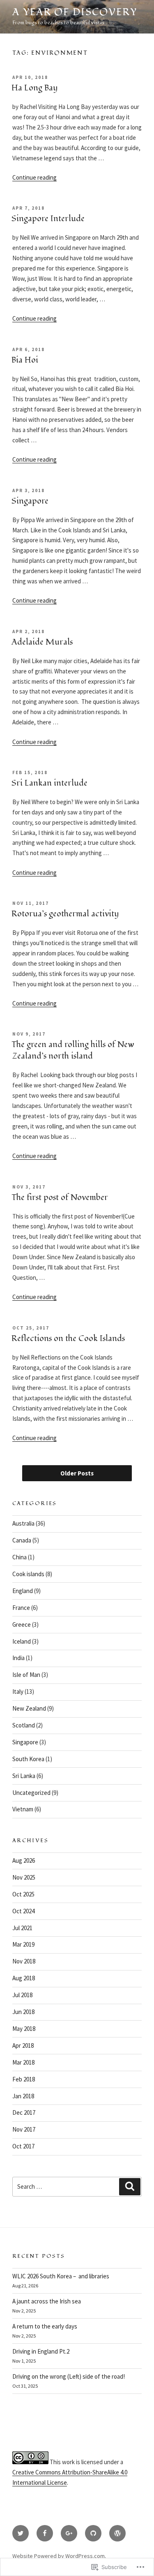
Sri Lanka (24, 1776)
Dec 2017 (24, 2112)
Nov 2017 (24, 2129)
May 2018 (24, 2029)
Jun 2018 (23, 2012)
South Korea (28, 1759)
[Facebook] (45, 2533)
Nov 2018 (24, 1961)
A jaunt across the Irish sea (47, 2301)
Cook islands (28, 1574)
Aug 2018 (24, 1978)
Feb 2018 (24, 2079)
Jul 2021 (22, 1928)
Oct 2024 (23, 1911)
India (18, 1658)
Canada (22, 1540)
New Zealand (29, 1708)
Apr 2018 (23, 2045)
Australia (23, 1523)
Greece (22, 1624)
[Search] (130, 2187)
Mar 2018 (23, 2062)
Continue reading (34, 177)
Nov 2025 (24, 1877)
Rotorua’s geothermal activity (65, 914)
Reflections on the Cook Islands (68, 1339)
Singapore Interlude (48, 219)
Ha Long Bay (34, 88)
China (20, 1557)
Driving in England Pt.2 (41, 2351)
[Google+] (69, 2533)
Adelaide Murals (42, 642)
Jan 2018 (23, 2096)
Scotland (24, 1725)
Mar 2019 (23, 1944)
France (21, 1608)
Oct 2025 (23, 1894)
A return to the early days (45, 2326)
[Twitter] (21, 2533)
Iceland (22, 1641)
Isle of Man (26, 1675)
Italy (18, 1692)
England (23, 1591)
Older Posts (77, 1473)
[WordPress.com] (117, 2533)
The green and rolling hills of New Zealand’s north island (73, 1050)
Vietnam (23, 1809)
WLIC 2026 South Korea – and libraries (61, 2276)
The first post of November (60, 1198)
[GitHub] (93, 2533)
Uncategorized (31, 1793)
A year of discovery (75, 12)
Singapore (30, 501)
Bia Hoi (25, 360)
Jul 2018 (22, 1995)
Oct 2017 (23, 2146)
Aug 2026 (24, 1860)
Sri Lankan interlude (49, 783)
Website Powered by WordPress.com (59, 2556)
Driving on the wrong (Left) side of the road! (69, 2376)
